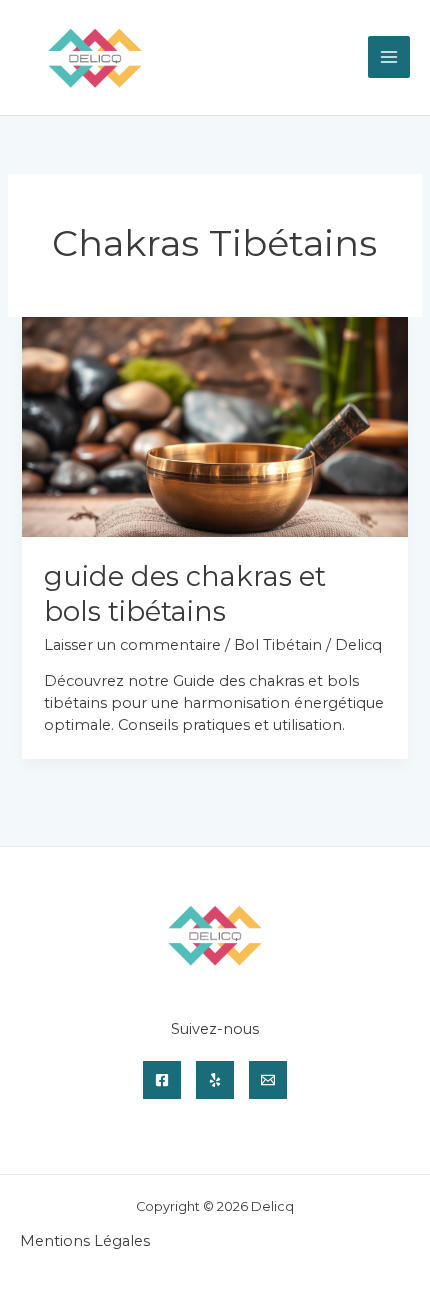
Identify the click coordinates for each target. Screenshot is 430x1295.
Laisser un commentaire (132, 645)
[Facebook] (162, 1080)
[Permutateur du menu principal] (389, 57)
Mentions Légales (85, 1241)
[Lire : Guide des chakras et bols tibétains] (214, 426)
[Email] (268, 1080)
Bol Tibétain (278, 645)
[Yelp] (215, 1080)
